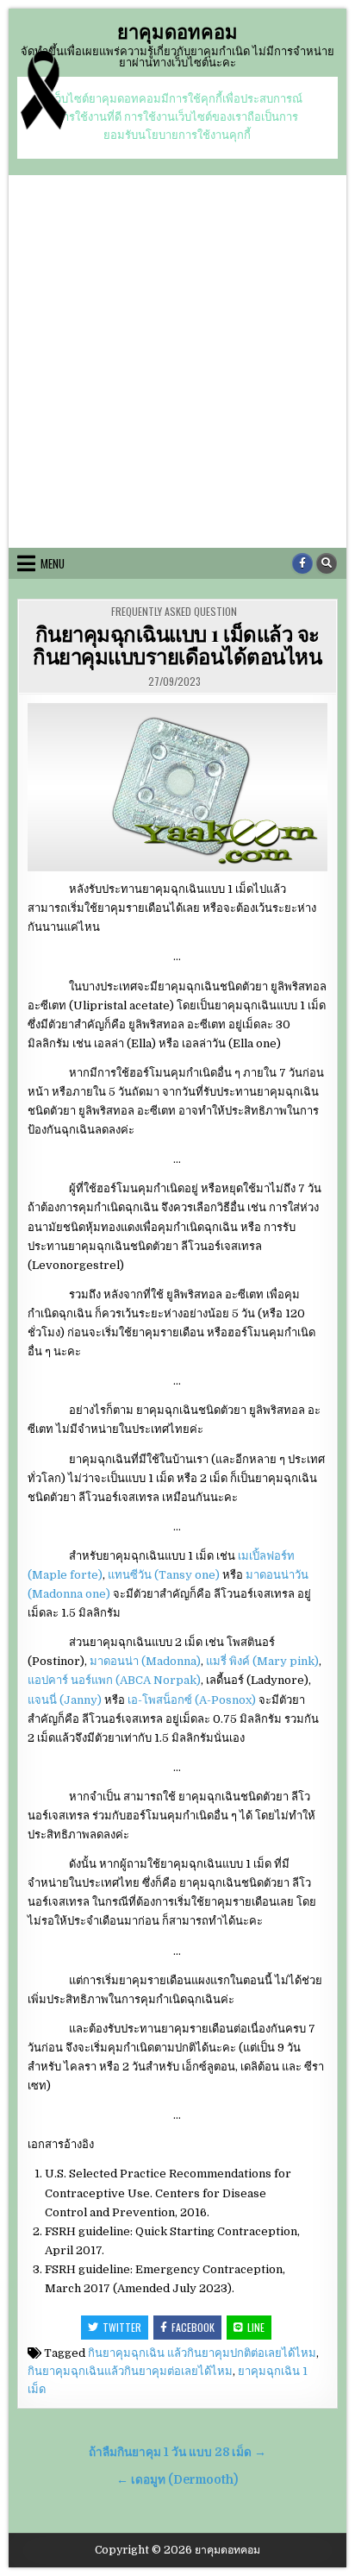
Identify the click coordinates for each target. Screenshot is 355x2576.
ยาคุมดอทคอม (177, 31)
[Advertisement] (177, 361)
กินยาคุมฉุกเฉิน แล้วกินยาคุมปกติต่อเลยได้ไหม (202, 2353)
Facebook (193, 2327)
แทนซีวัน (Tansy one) (164, 1575)
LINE (256, 2327)
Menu (53, 563)
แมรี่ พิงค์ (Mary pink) (262, 1661)
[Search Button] (327, 563)
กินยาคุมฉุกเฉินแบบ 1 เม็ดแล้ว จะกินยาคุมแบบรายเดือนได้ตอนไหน (177, 644)
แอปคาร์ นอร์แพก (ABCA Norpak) (114, 1680)
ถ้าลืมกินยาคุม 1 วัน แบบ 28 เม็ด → (177, 2452)
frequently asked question (174, 611)
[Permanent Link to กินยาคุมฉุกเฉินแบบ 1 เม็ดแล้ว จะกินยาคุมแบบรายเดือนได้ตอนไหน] (177, 787)
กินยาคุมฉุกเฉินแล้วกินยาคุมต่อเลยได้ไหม (130, 2371)
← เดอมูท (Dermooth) (177, 2480)
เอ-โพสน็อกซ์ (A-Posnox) (192, 1700)
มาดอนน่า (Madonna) (145, 1661)
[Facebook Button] (302, 563)
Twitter (122, 2327)
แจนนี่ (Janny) (65, 1700)
